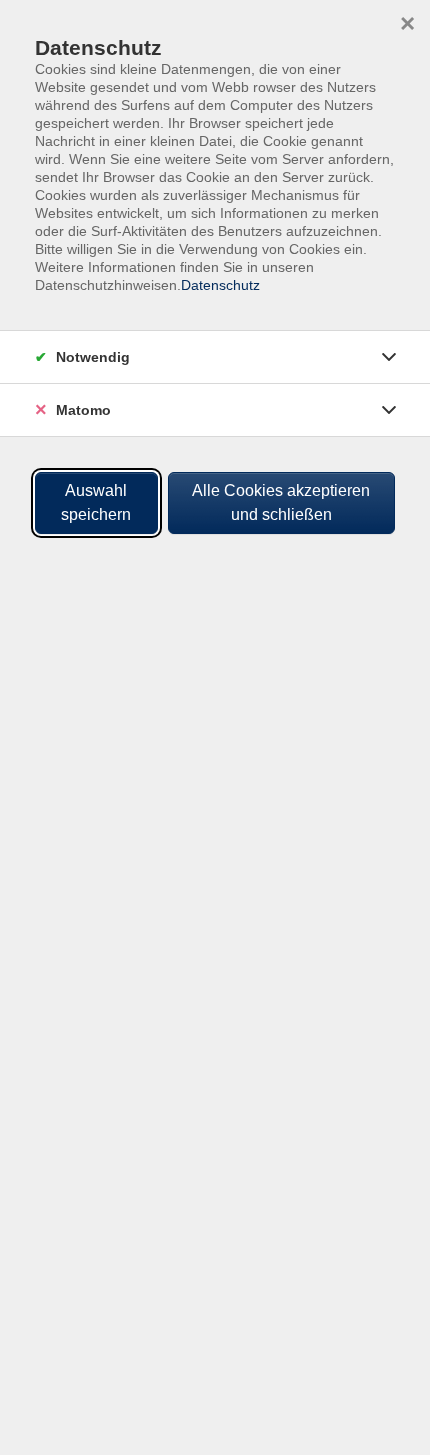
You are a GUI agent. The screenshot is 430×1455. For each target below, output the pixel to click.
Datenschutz (220, 285)
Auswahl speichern (96, 502)
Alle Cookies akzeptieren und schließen (281, 502)
